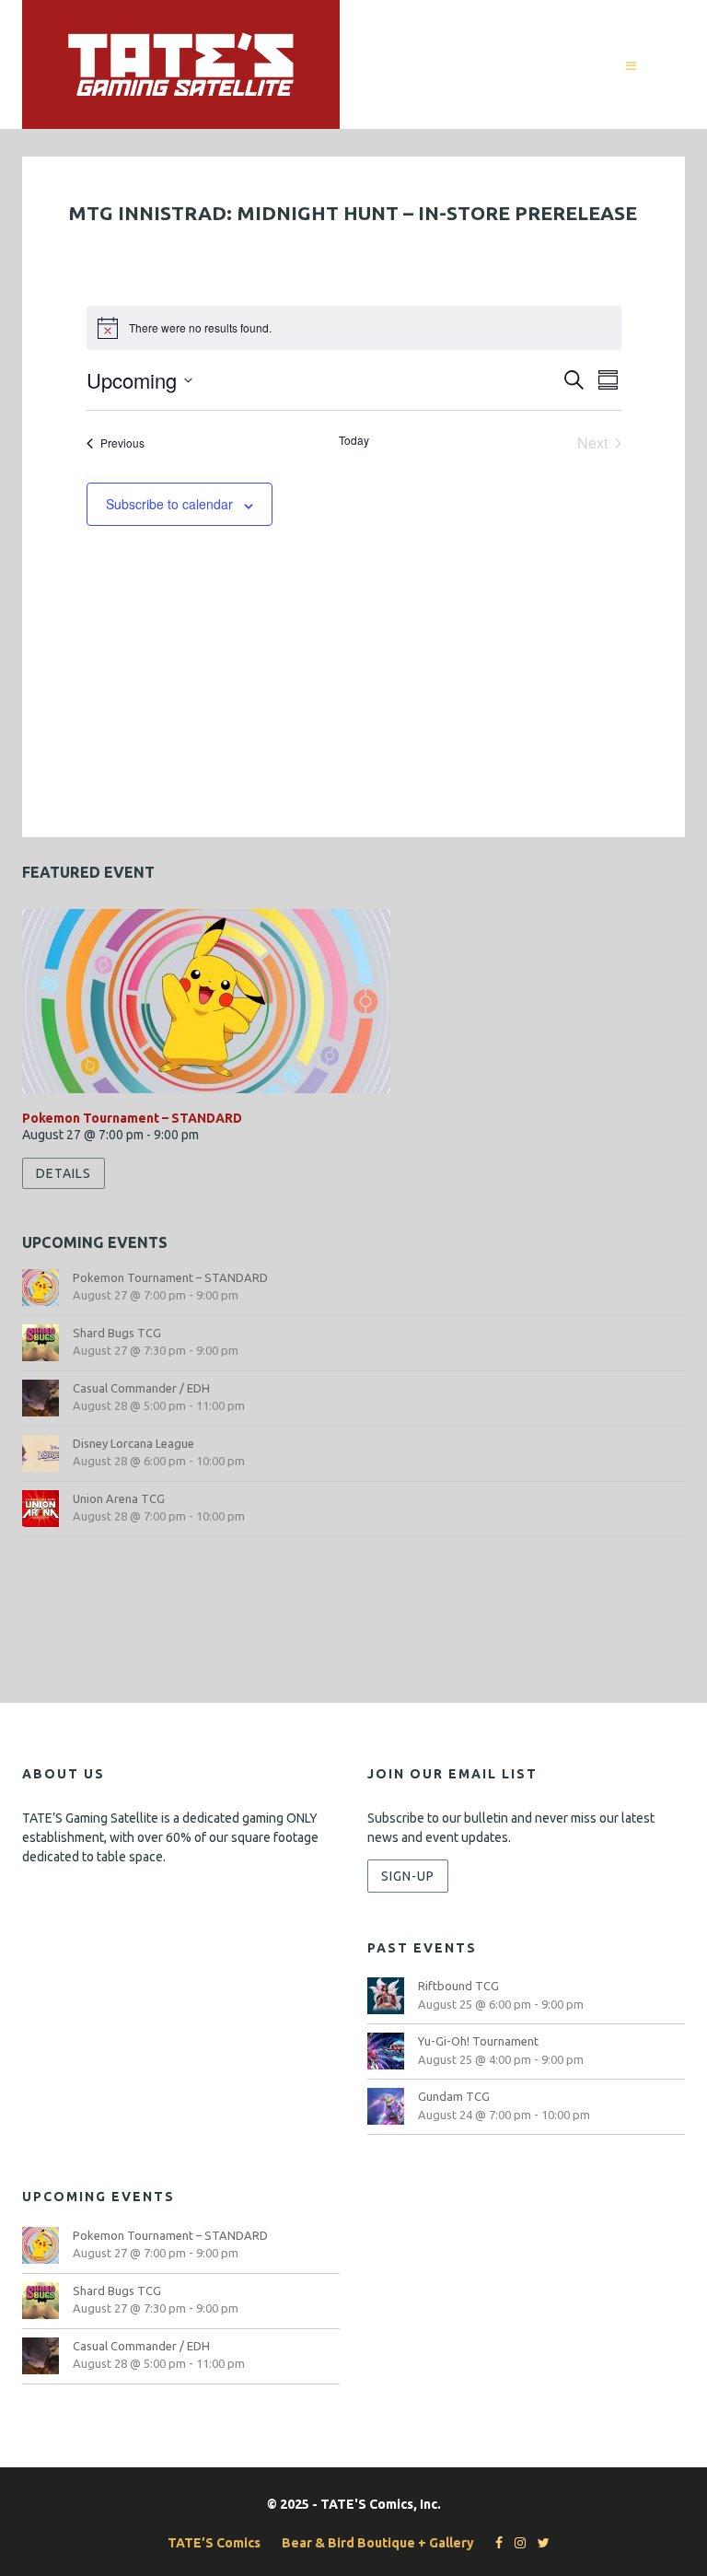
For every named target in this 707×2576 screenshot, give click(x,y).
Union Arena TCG (119, 1498)
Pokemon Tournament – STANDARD (132, 1118)
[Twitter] (539, 2543)
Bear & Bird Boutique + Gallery (378, 2543)
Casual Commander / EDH (141, 1388)
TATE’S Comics (214, 2543)
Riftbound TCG (458, 1986)
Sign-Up (408, 1876)
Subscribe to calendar (169, 504)
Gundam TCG (454, 2096)
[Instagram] (516, 2543)
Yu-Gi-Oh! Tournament (478, 2041)
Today (354, 440)
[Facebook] (494, 2543)
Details (64, 1173)
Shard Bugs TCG (117, 1333)
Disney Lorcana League (133, 1443)
